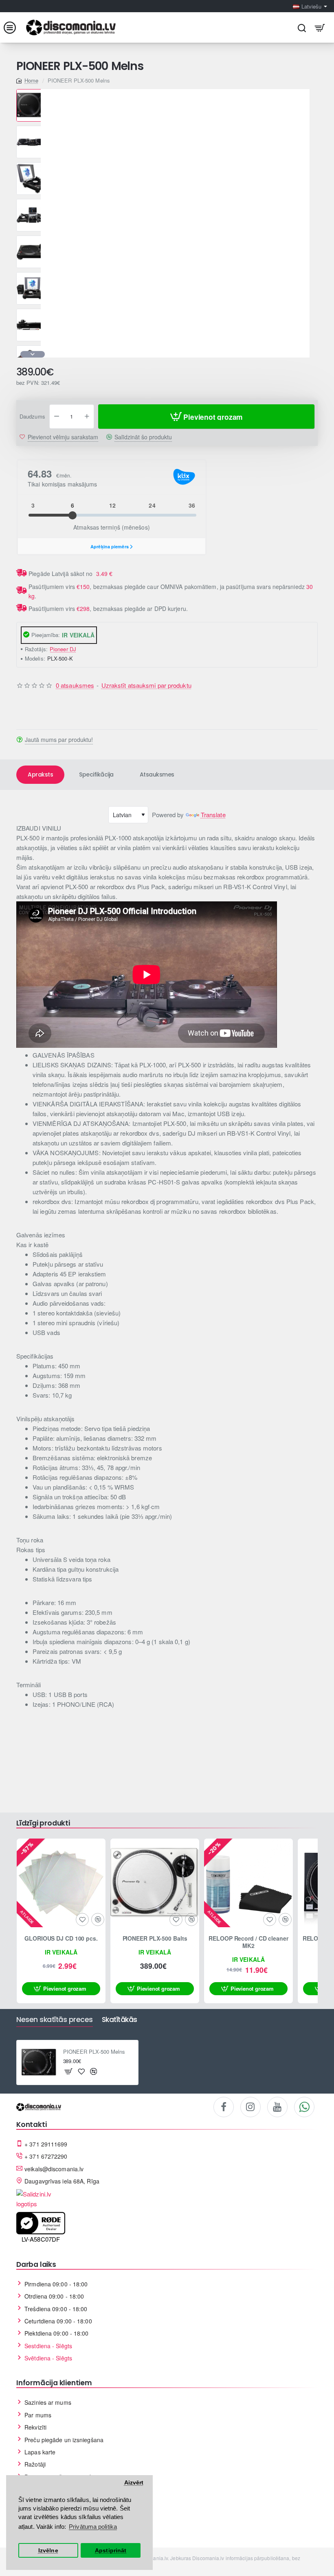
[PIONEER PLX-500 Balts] (155, 1883)
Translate (213, 815)
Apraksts (40, 774)
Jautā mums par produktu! (59, 739)
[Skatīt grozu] (320, 27)
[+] (87, 417)
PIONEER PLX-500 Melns (94, 2052)
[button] (33, 92)
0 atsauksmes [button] (75, 685)
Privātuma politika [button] (93, 2527)
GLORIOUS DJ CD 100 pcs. (61, 1938)
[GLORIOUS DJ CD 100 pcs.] (61, 1883)
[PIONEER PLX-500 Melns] (39, 2063)
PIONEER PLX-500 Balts (155, 1938)
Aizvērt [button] (134, 2483)
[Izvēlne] (14, 27)
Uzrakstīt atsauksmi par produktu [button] (146, 685)
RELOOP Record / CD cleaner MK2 (248, 1942)
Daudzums (32, 417)
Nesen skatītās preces (55, 2020)
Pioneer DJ (63, 649)
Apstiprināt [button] (111, 2551)
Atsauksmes (157, 774)
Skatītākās (120, 2020)
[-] (57, 417)
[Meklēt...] (302, 27)
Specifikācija (96, 774)
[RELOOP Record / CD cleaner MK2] (248, 1883)
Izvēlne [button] (48, 2551)
